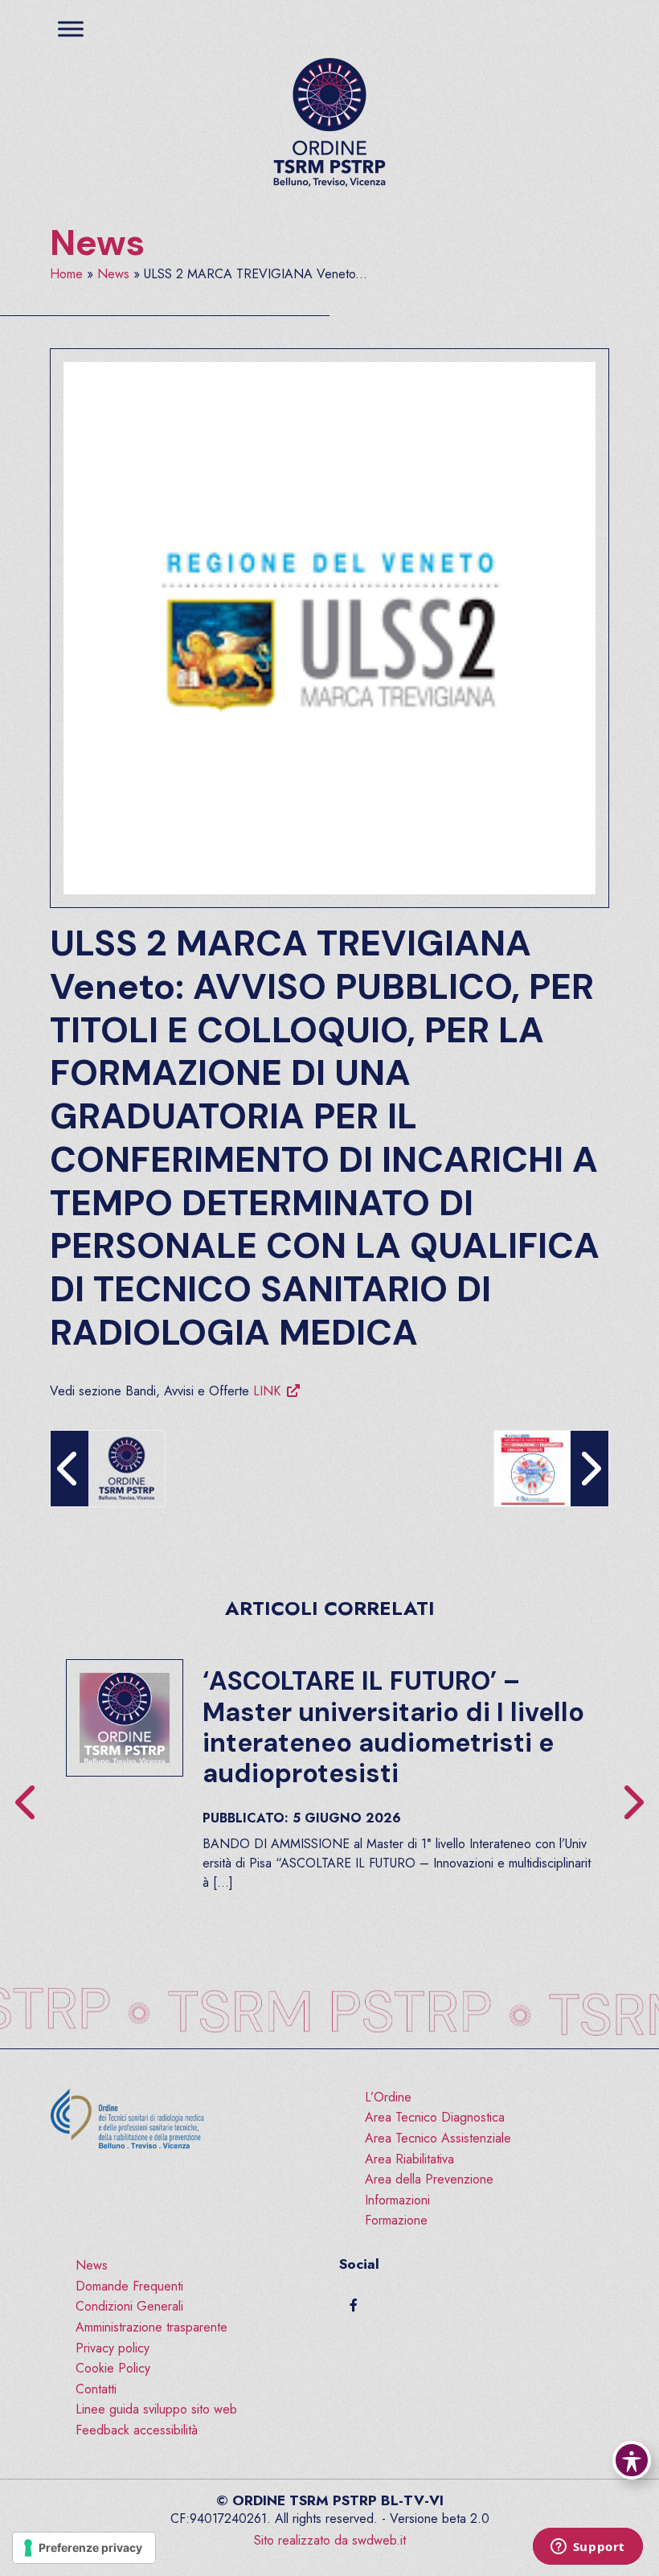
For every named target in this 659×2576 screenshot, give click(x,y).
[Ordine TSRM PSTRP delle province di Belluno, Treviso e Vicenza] (329, 123)
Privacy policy (113, 2348)
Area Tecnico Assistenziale (438, 2138)
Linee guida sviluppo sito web (156, 2409)
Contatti (96, 2389)
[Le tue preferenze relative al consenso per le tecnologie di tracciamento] (84, 2548)
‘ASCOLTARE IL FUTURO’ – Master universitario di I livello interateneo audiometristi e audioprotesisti (393, 1727)
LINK (267, 1391)
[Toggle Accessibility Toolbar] (632, 2460)
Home (66, 274)
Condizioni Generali (129, 2306)
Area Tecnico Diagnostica (435, 2117)
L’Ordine (388, 2097)
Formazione (396, 2220)
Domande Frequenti (129, 2286)
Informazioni (397, 2200)
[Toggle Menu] (71, 29)
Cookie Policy (113, 2368)
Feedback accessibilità (137, 2430)
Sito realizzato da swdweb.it (330, 2540)
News (97, 243)
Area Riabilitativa (409, 2159)
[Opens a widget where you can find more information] (587, 2548)
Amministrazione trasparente (151, 2327)
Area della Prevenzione (429, 2179)
